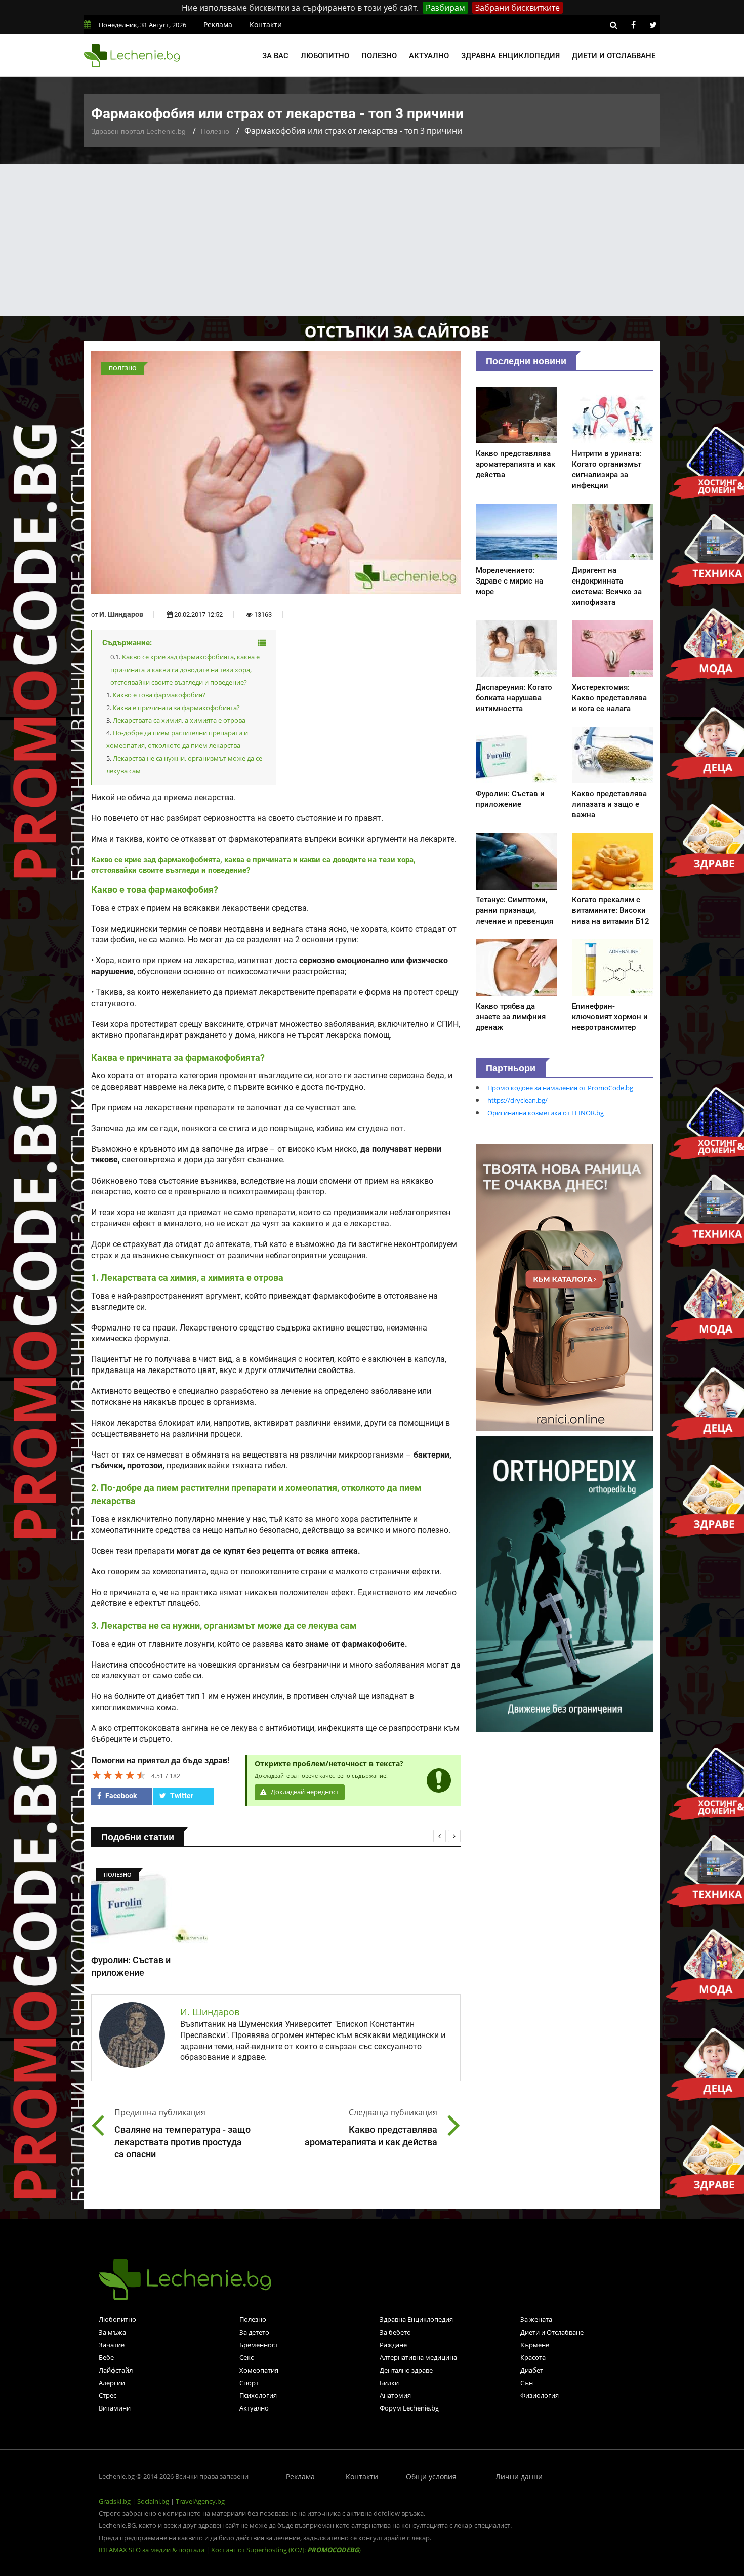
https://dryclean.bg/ (518, 1100)
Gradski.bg (115, 2501)
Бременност (259, 2345)
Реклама (218, 25)
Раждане (393, 2345)
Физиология (540, 2395)
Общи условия (431, 2477)
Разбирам (445, 8)
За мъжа (112, 2332)
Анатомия (395, 2395)
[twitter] (653, 25)
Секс (246, 2357)
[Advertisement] (372, 240)
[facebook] (633, 25)
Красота (533, 2357)
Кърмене (535, 2345)
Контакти (266, 25)
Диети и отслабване (614, 56)
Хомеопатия (259, 2370)
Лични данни (519, 2477)
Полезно (379, 56)
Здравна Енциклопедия (416, 2319)
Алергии (112, 2383)
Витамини (115, 2408)
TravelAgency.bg (200, 2501)
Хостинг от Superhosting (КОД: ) (286, 2550)
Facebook (120, 1796)
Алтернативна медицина (418, 2357)
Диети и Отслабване (552, 2332)
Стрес (108, 2395)
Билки (389, 2383)
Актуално (429, 56)
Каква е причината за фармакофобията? (176, 708)
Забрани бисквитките (518, 8)
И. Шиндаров (121, 614)
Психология (258, 2395)
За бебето (395, 2332)
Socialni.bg (153, 2501)
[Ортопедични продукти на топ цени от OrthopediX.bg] (564, 1583)
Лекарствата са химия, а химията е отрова (179, 720)
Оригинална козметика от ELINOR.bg (546, 1113)
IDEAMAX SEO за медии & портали (152, 2550)
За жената (536, 2319)
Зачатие (112, 2345)
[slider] (119, 1775)
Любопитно (325, 56)
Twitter (181, 1796)
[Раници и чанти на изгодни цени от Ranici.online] (564, 1287)
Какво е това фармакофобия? (159, 695)
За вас (275, 56)
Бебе (106, 2357)
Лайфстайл (116, 2370)
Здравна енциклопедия (510, 56)
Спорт (249, 2383)
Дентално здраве (406, 2370)
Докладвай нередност (304, 1792)
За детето (254, 2332)
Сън (527, 2383)
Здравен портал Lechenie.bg (138, 131)
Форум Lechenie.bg (409, 2408)
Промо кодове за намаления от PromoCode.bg (560, 1088)
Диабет (532, 2370)
